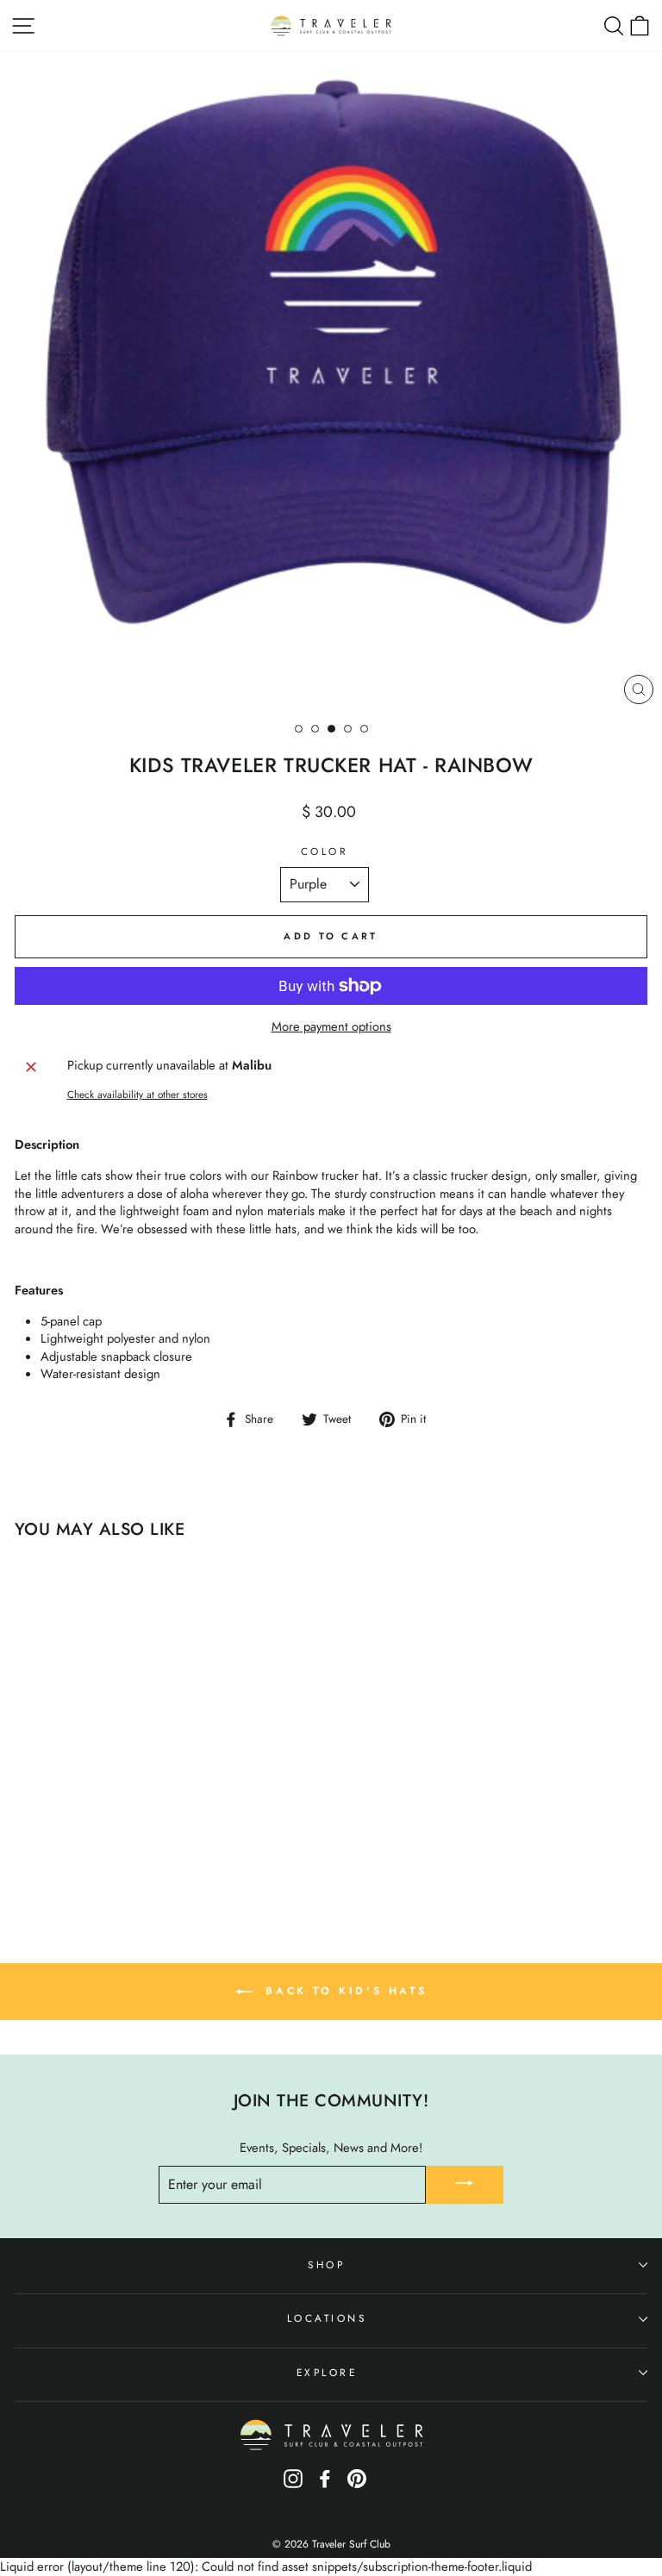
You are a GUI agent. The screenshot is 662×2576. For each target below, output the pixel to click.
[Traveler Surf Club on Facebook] (325, 2484)
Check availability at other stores (137, 1095)
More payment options (331, 1027)
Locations (327, 2318)
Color (325, 851)
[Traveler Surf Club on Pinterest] (357, 2484)
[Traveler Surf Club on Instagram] (293, 2484)
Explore (327, 2372)
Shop (326, 2264)
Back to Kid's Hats (343, 1991)
